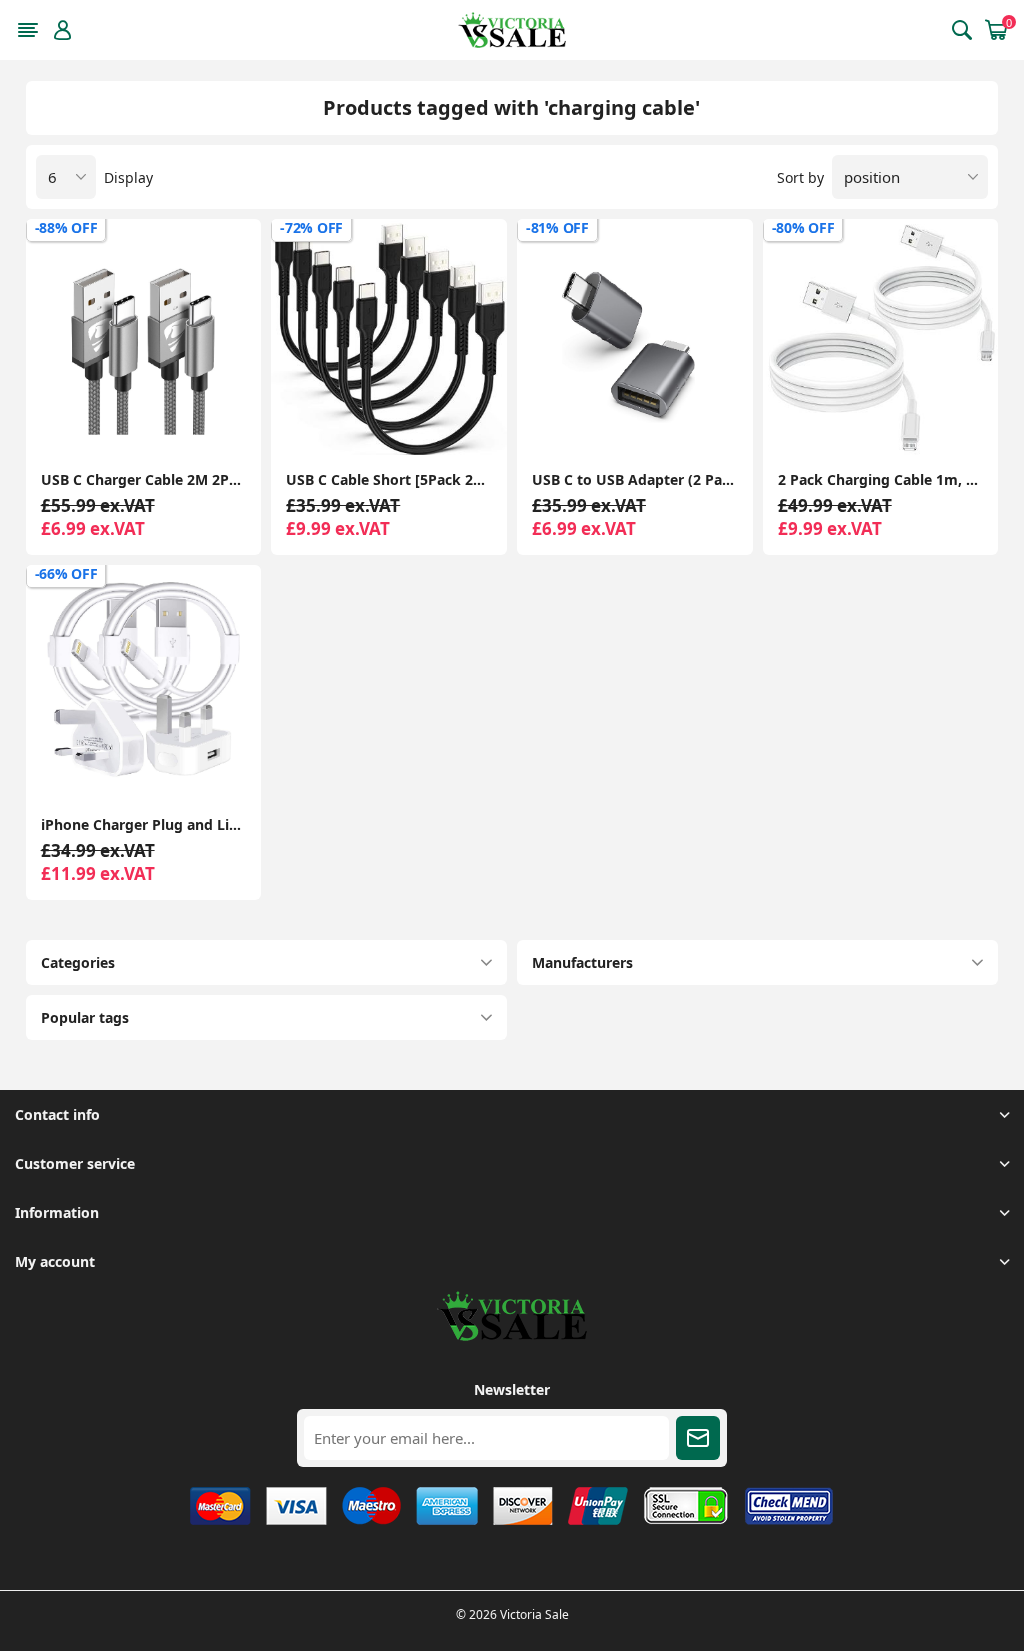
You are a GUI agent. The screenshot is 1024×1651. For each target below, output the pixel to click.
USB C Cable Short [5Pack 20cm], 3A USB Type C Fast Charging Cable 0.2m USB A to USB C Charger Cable (389, 479)
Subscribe (698, 1438)
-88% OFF (66, 227)
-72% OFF (311, 227)
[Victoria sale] (512, 1335)
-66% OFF (66, 573)
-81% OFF (557, 227)
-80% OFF (803, 227)
